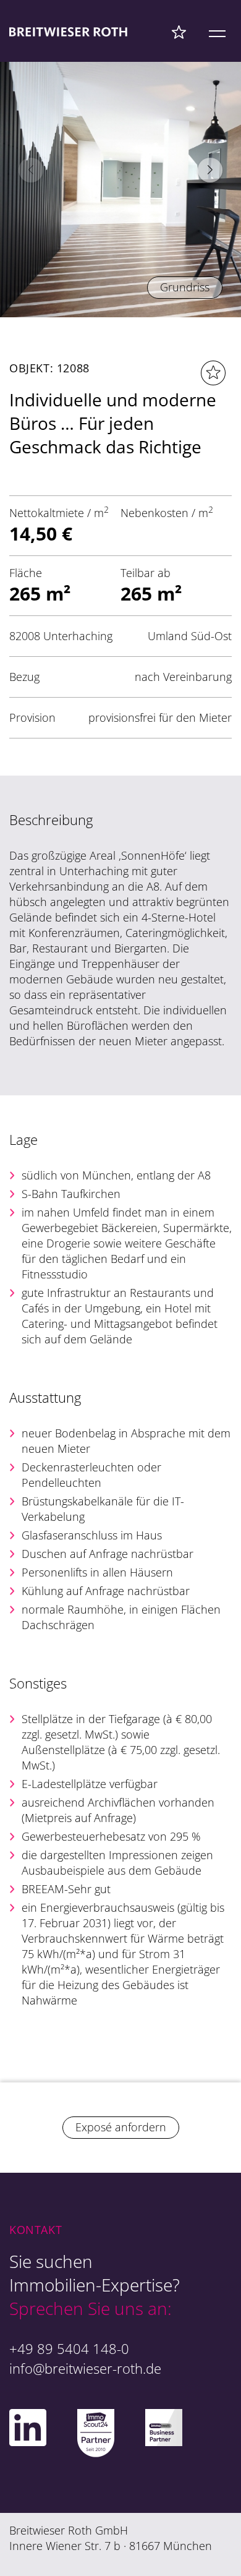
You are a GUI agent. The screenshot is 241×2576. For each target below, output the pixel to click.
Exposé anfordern (121, 2127)
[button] (210, 170)
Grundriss (185, 287)
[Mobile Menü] (217, 32)
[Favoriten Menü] (179, 32)
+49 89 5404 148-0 (69, 2348)
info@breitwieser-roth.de (85, 2368)
